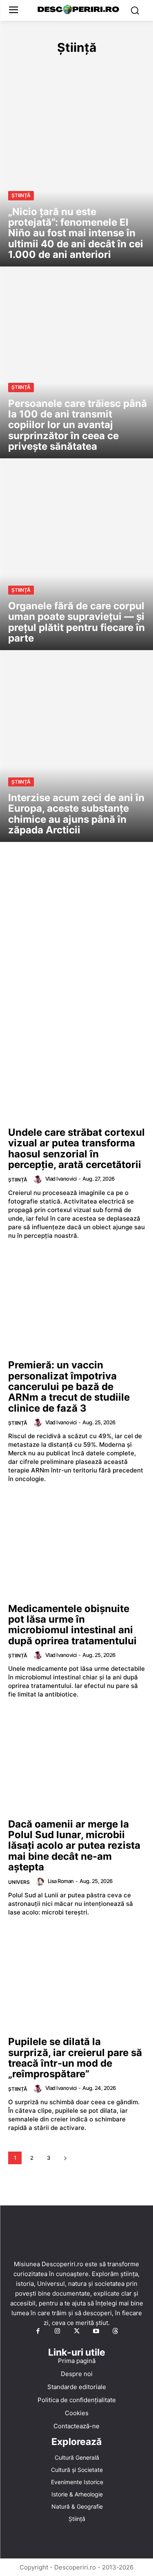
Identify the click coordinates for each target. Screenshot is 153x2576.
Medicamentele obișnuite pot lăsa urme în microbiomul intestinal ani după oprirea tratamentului (72, 1625)
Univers (19, 1882)
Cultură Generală (35, 65)
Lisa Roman (61, 1881)
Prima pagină (77, 2360)
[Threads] (115, 2332)
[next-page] (65, 2158)
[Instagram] (57, 2332)
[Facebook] (38, 2332)
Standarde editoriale (77, 2386)
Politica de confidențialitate (77, 2399)
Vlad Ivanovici (61, 1179)
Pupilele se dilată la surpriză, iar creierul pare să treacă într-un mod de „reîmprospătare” (75, 2058)
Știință (21, 195)
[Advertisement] (76, 943)
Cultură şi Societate (102, 65)
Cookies (77, 2413)
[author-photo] (39, 1179)
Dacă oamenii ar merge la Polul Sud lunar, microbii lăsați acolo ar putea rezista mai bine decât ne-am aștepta (74, 1846)
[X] (77, 2332)
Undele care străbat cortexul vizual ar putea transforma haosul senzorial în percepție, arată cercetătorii (76, 1148)
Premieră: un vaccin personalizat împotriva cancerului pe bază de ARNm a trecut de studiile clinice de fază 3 (69, 1387)
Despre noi (77, 2373)
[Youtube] (96, 2332)
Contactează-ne (76, 2426)
